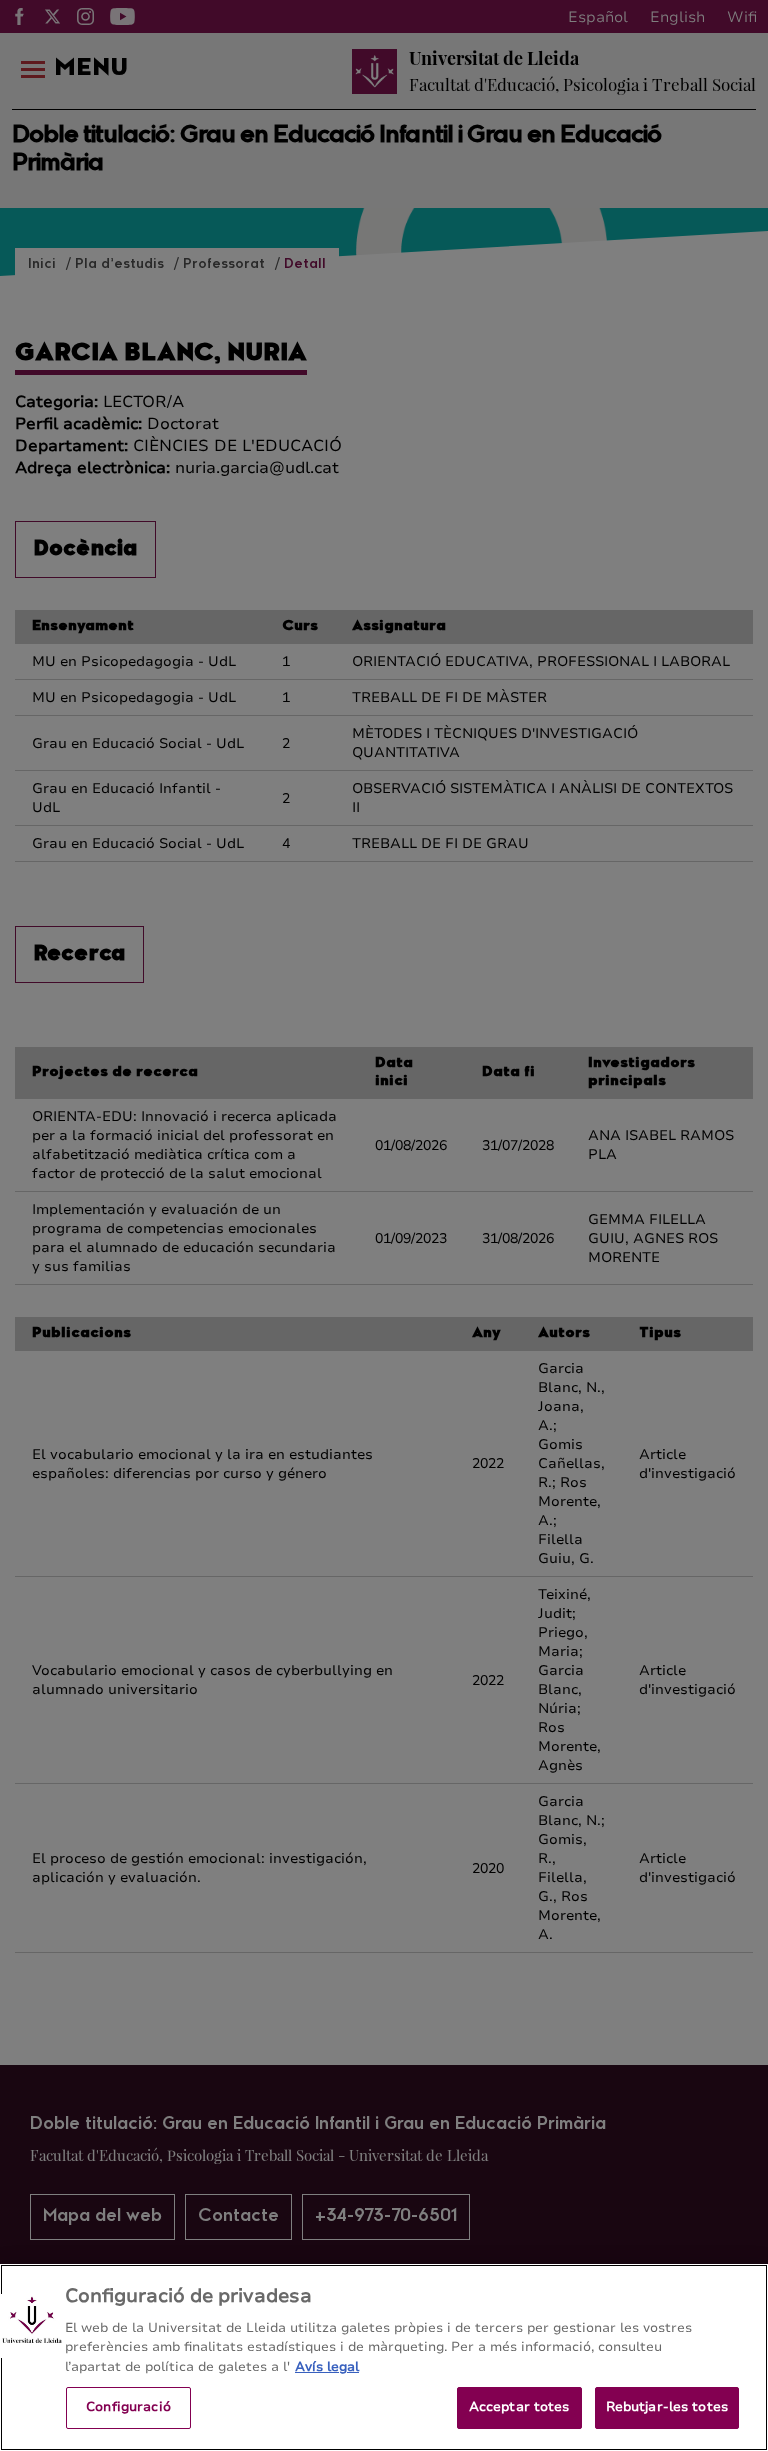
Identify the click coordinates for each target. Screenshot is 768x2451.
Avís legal (327, 2367)
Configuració (128, 2407)
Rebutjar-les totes (667, 2407)
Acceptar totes (519, 2407)
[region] (384, 2357)
